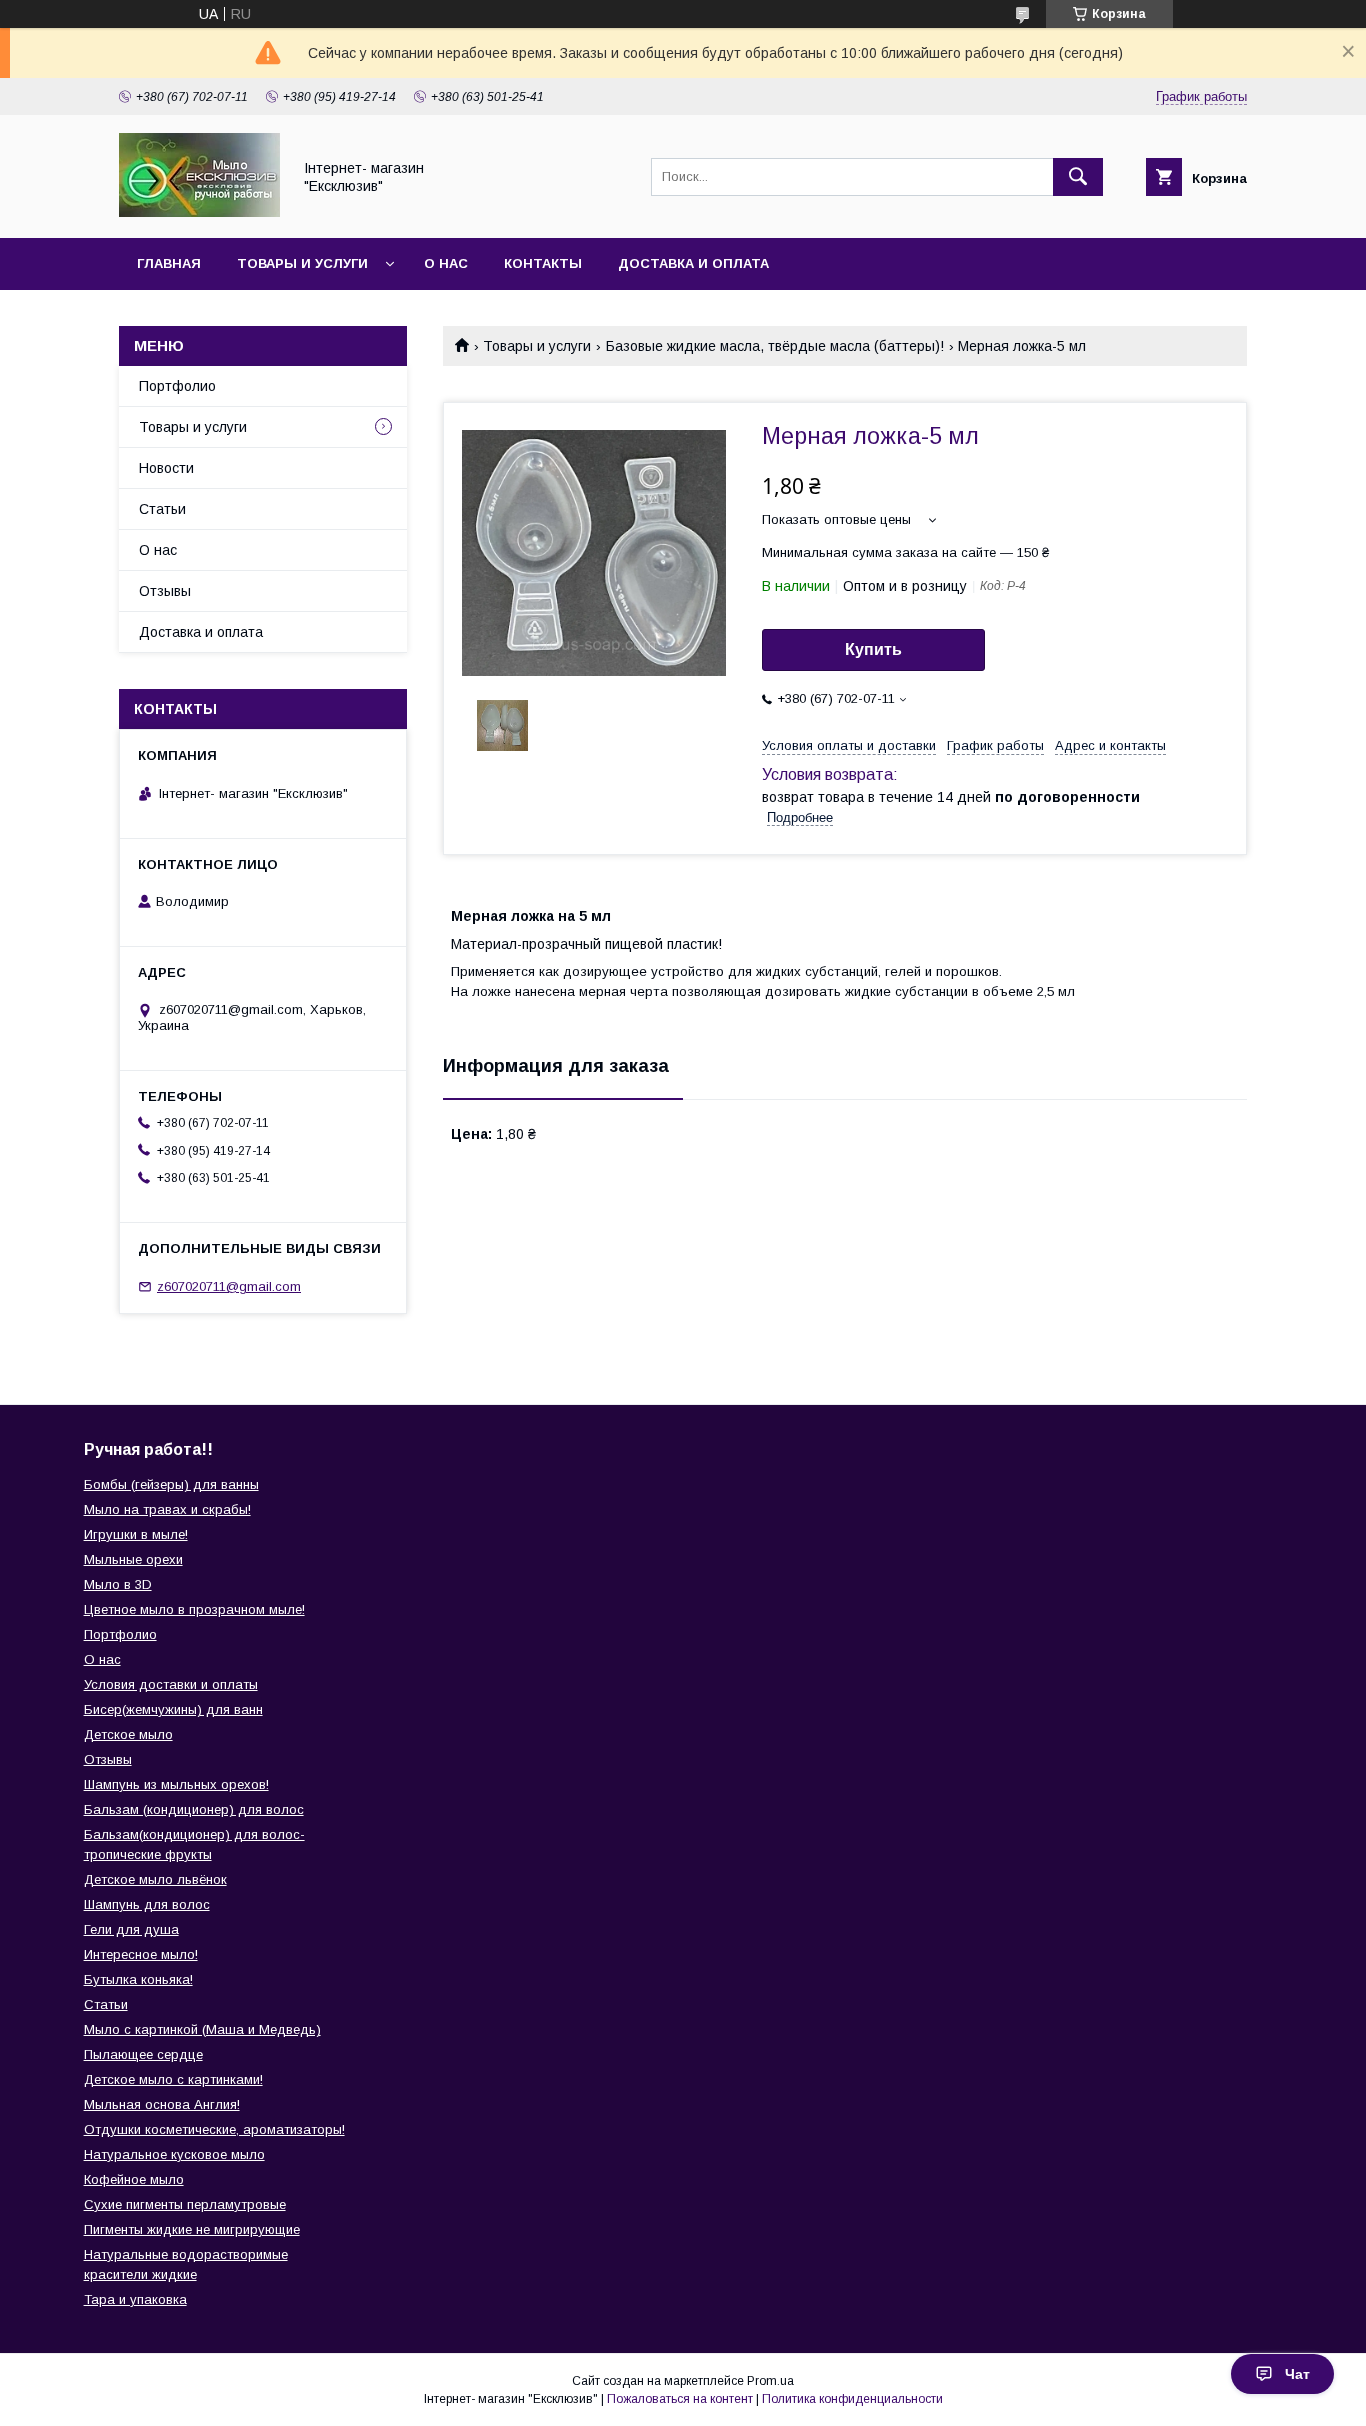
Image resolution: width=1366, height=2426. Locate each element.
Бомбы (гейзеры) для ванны (171, 1484)
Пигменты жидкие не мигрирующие (192, 2229)
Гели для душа (131, 1929)
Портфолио (177, 386)
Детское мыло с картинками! (173, 2079)
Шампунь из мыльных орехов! (176, 1784)
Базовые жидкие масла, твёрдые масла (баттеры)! (775, 346)
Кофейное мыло (134, 2179)
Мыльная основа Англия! (162, 2104)
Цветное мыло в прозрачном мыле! (194, 1609)
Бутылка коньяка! (138, 1979)
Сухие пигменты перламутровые (185, 2204)
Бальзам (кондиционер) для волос (194, 1809)
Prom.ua (770, 2381)
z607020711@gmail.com (229, 1286)
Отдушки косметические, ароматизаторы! (214, 2129)
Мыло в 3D (118, 1584)
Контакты (543, 263)
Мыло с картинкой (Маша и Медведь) (202, 2029)
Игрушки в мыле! (136, 1534)
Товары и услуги (302, 263)
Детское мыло (128, 1734)
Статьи (162, 509)
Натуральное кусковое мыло (174, 2154)
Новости (166, 468)
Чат (1297, 2374)
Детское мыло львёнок (155, 1879)
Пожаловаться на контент (680, 2399)
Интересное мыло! (141, 1954)
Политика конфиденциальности (852, 2399)
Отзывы (165, 591)
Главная (169, 263)
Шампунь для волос (147, 1904)
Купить (873, 649)
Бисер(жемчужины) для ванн (173, 1709)
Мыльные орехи (133, 1559)
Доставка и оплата (693, 263)
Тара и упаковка (135, 2299)
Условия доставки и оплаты (171, 1684)
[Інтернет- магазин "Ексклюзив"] (199, 212)
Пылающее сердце (143, 2054)
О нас (446, 263)
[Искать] (1078, 177)
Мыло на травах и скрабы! (167, 1509)
